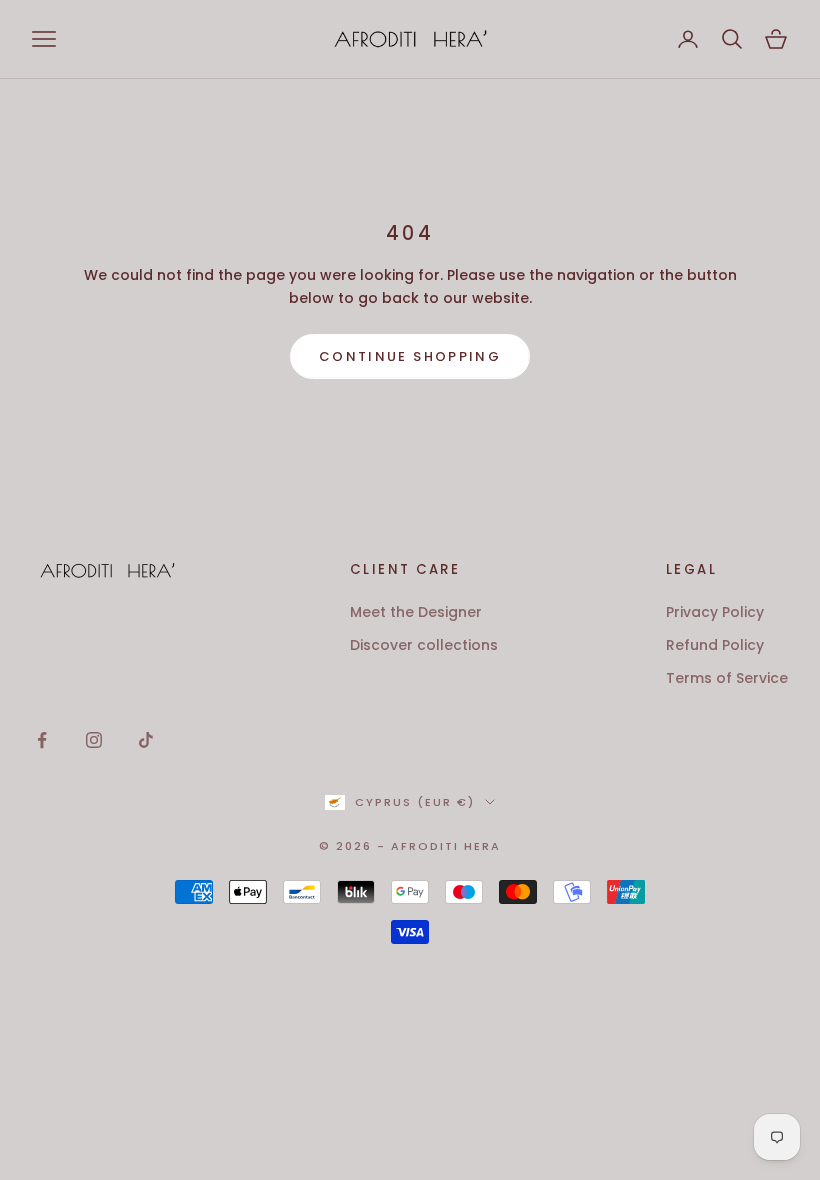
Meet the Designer (416, 612)
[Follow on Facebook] (42, 740)
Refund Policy (715, 645)
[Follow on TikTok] (146, 740)
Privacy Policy (715, 612)
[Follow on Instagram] (94, 740)
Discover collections (424, 645)
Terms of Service (727, 678)
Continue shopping (410, 356)
